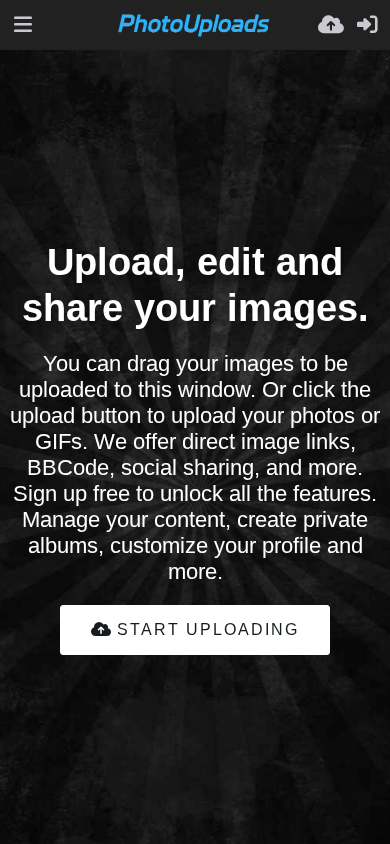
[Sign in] (367, 25)
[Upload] (331, 25)
